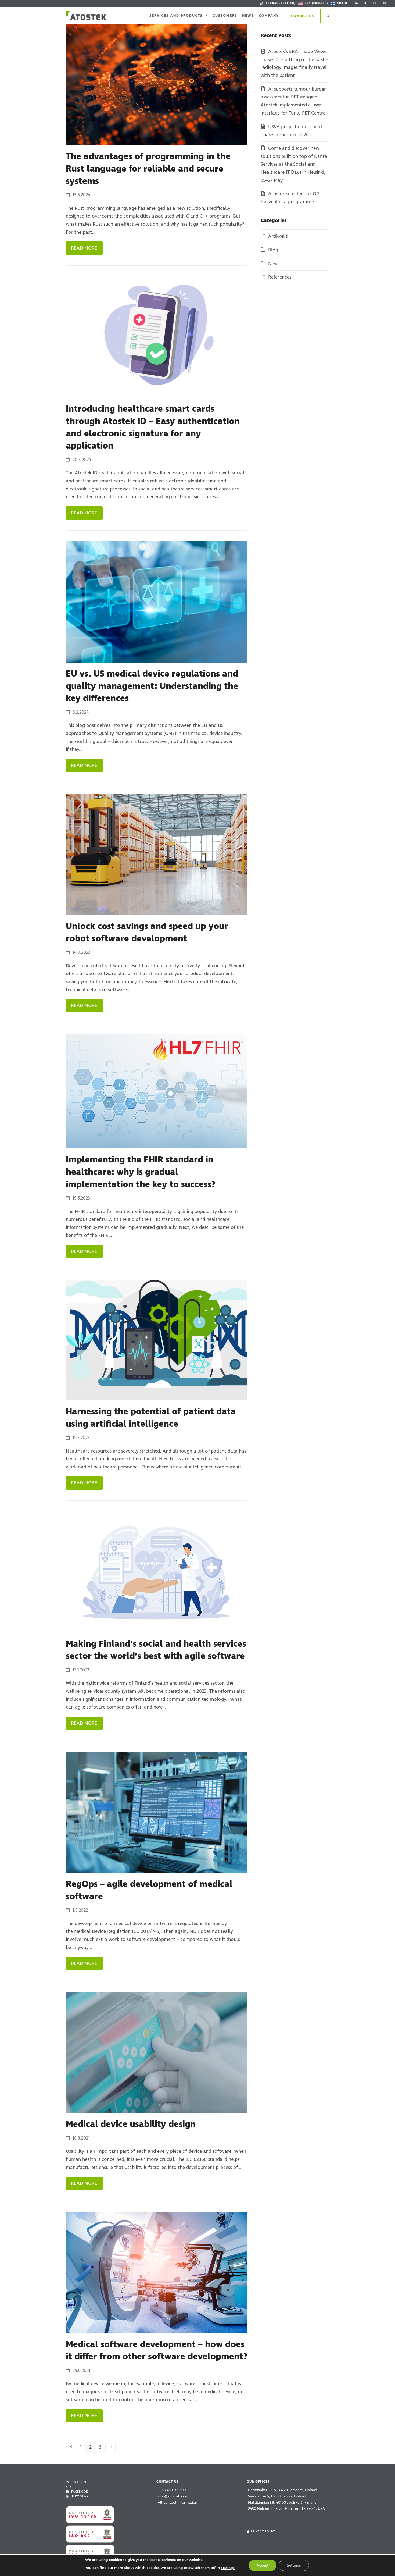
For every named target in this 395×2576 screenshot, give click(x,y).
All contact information (177, 2502)
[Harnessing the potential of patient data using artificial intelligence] (157, 1340)
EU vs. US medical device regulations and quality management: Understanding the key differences (152, 686)
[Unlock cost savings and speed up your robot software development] (157, 854)
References (280, 277)
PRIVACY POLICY (263, 2531)
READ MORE (84, 248)
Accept (263, 2565)
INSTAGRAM (79, 2497)
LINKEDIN (78, 2482)
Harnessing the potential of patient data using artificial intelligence (151, 1418)
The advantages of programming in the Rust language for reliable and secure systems (148, 169)
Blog (273, 250)
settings (228, 2568)
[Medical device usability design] (157, 2052)
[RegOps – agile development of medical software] (157, 1812)
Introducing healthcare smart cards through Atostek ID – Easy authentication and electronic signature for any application (153, 427)
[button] (327, 15)
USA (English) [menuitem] (316, 3)
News (274, 264)
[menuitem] (277, 3)
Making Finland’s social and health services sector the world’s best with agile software (156, 1650)
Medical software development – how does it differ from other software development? (157, 2351)
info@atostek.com (173, 2496)
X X (69, 2487)
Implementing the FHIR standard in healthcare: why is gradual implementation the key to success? (141, 1172)
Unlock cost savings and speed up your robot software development (147, 933)
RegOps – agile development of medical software (149, 1890)
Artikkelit (278, 236)
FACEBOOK (79, 2492)
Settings (294, 2565)
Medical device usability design (131, 2124)
